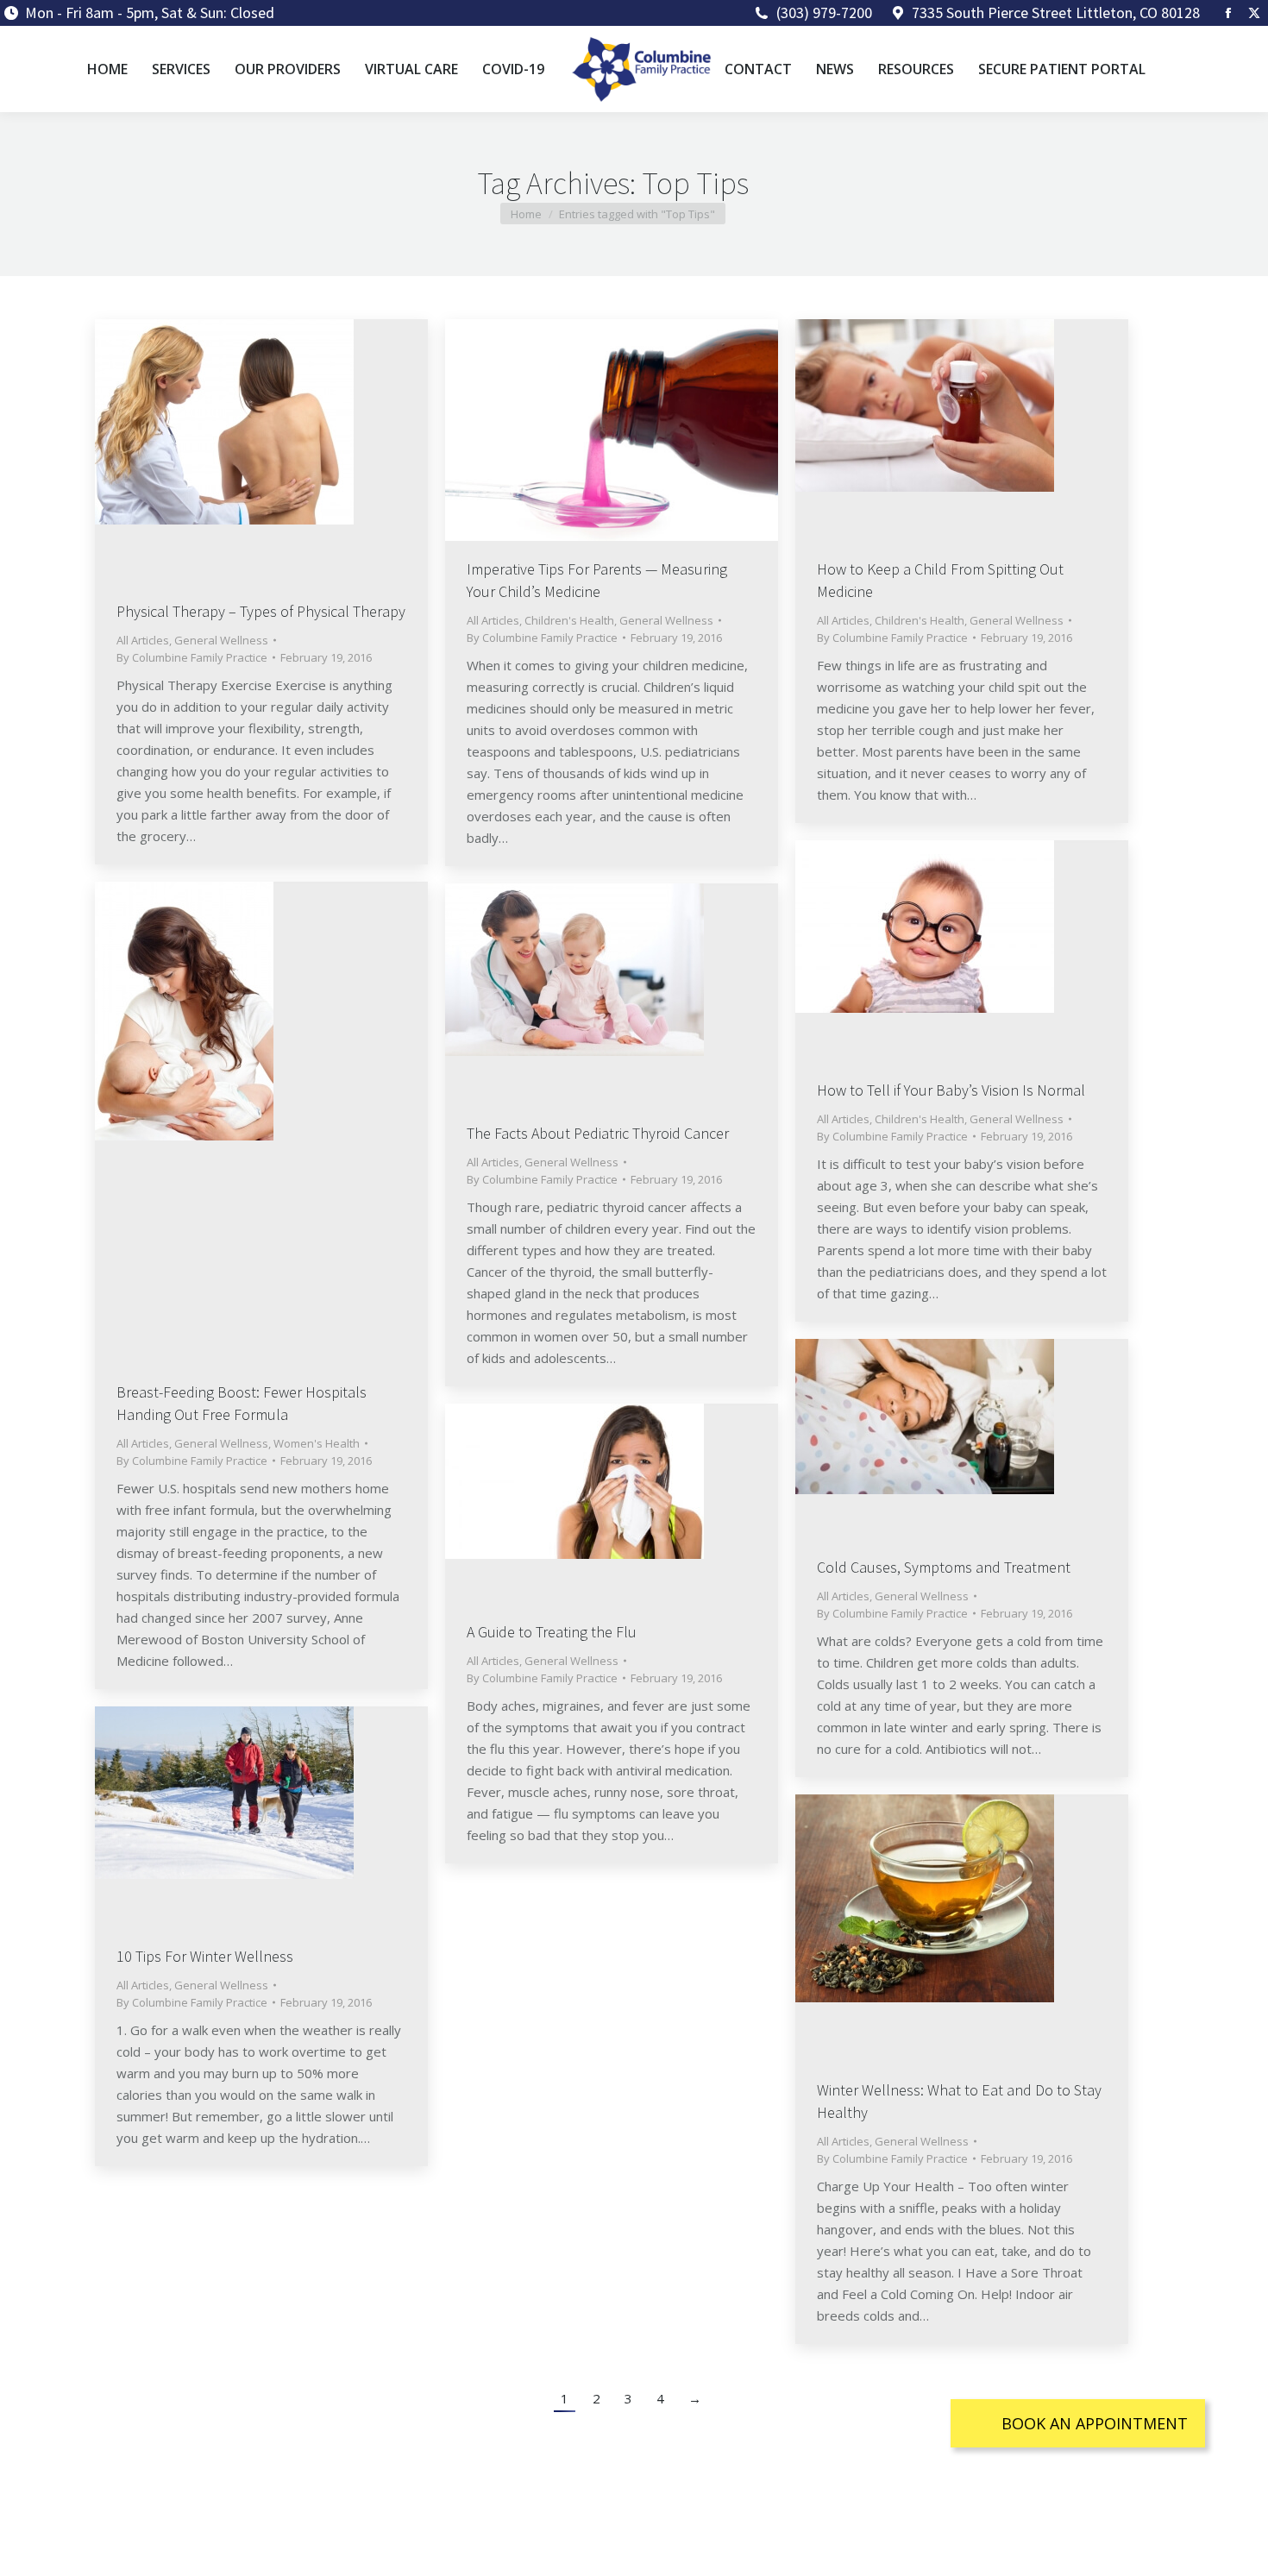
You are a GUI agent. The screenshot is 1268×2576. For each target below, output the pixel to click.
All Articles (143, 640)
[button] (1078, 2423)
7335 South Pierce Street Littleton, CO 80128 (1056, 13)
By (192, 657)
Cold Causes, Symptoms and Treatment (944, 1567)
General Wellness (221, 640)
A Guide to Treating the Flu (552, 1632)
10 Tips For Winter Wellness (205, 1956)
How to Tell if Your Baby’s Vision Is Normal (951, 1090)
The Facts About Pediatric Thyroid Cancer (598, 1133)
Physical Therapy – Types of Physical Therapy (261, 611)
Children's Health (569, 620)
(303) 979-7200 (824, 13)
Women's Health (317, 1443)
